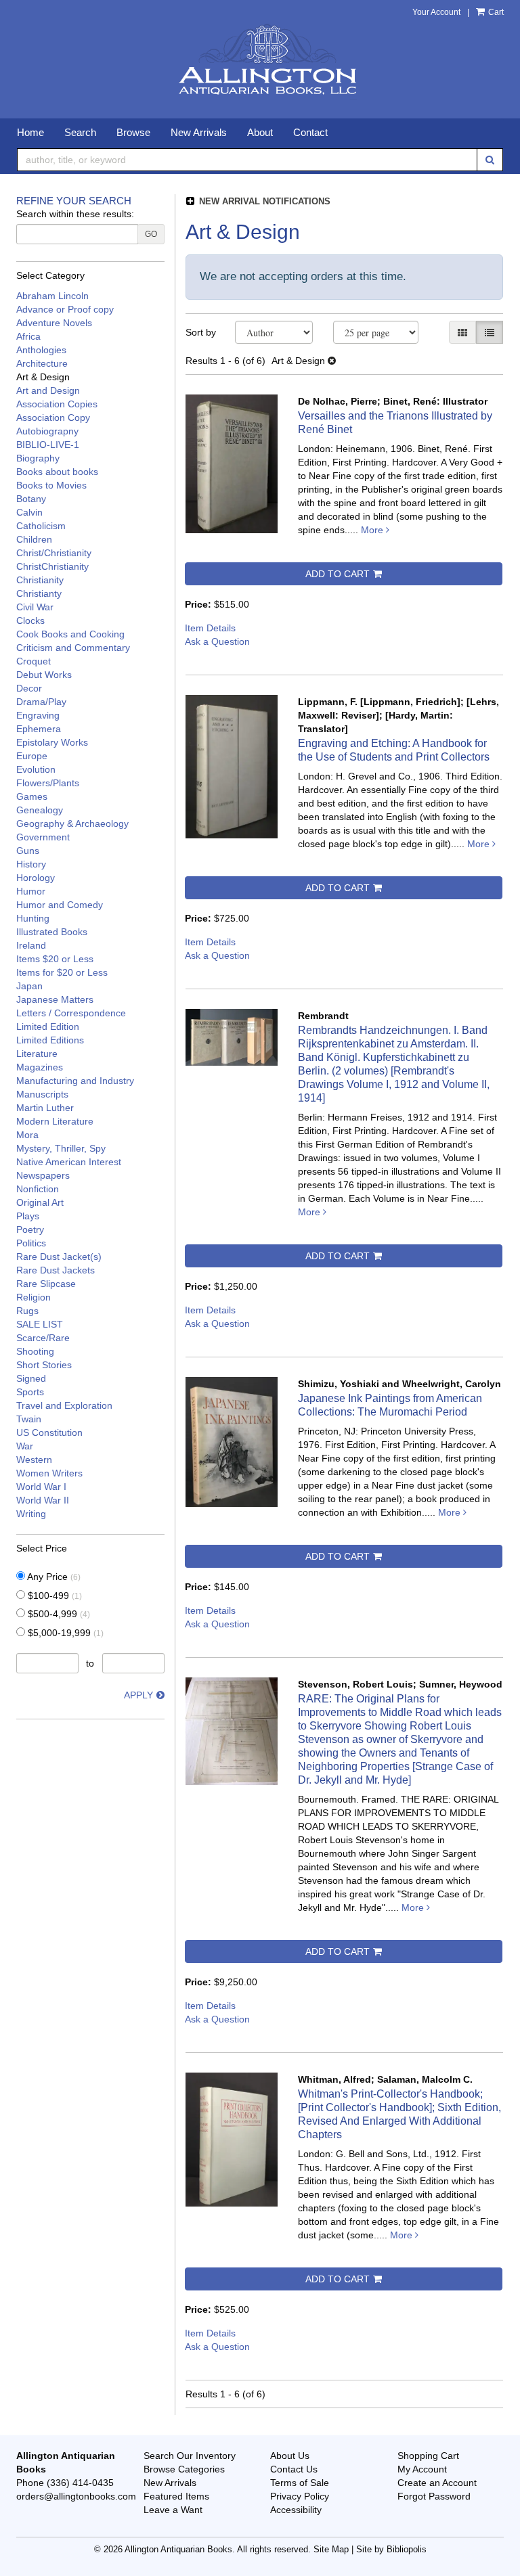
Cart (495, 12)
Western (34, 1460)
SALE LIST (40, 1324)
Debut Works (44, 675)
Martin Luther (45, 1108)
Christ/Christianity (54, 553)
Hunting (33, 918)
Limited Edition (48, 1026)
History (31, 864)
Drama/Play (41, 702)
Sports (30, 1392)
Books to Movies (51, 485)
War (25, 1446)
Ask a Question (217, 641)
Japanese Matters (55, 999)
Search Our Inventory (190, 2456)
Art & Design (43, 377)
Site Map (331, 2550)
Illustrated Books (52, 932)
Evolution (36, 769)
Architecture (42, 363)
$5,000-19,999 (64, 1633)
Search (80, 132)
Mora (27, 1135)
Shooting (35, 1351)
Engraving (38, 715)
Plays (28, 1216)
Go (151, 234)
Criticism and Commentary (73, 648)
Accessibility (296, 2510)
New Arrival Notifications (263, 201)
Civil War (35, 607)
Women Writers (49, 1473)
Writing (31, 1514)
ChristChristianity (52, 566)
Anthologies (41, 350)
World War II (43, 1500)
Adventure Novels (54, 323)
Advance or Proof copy (65, 309)
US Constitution (49, 1432)
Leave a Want (173, 2510)
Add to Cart (338, 574)
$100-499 (53, 1596)
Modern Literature (55, 1121)
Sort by (201, 332)
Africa (28, 336)
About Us (290, 2456)
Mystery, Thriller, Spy (61, 1148)
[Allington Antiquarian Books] (260, 61)
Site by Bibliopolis (391, 2550)
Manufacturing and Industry (75, 1081)
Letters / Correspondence (71, 1013)
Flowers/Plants (48, 783)
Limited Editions (50, 1040)
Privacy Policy (300, 2496)
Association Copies (57, 404)
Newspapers (43, 1175)
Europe (32, 756)
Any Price (53, 1577)
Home (30, 132)
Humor (31, 891)
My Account (422, 2469)
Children (34, 539)
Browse (133, 132)
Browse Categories (184, 2469)
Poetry (30, 1229)
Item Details (210, 628)
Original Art (40, 1202)
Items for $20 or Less (62, 972)
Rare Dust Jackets (56, 1270)
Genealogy (40, 810)
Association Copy (53, 417)
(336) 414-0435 (80, 2483)
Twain (29, 1419)
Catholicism (41, 526)
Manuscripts (42, 1094)
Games (32, 796)
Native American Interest (69, 1162)
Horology (36, 878)
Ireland (31, 945)
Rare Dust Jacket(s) (59, 1257)
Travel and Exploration (64, 1405)
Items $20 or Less (55, 959)
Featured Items (176, 2496)
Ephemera (39, 729)
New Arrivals (199, 132)
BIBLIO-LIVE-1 (48, 445)
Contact (310, 132)
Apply (138, 1695)
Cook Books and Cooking (70, 634)
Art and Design (48, 390)
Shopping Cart (428, 2456)
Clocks (30, 620)
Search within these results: (75, 214)
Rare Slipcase (46, 1284)
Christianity (40, 580)
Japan (29, 986)
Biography (38, 458)
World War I (41, 1487)
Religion (34, 1297)
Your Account (436, 12)
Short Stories (44, 1365)
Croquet (34, 661)
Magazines (40, 1067)
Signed (31, 1378)
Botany (31, 499)
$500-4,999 (58, 1614)
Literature (37, 1054)
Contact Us (294, 2469)
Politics (31, 1243)
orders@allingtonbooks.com (76, 2496)
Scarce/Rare (43, 1338)
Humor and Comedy (60, 905)
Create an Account (437, 2483)
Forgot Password (434, 2496)
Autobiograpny (47, 431)
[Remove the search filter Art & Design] (332, 361)
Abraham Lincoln (52, 296)
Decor (29, 688)
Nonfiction (38, 1189)
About (260, 132)
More (373, 530)
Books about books (57, 472)
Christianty (39, 593)
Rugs (27, 1311)
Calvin (29, 512)
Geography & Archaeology (72, 823)
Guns (28, 851)
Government (43, 837)
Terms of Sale (300, 2483)
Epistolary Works (52, 742)
